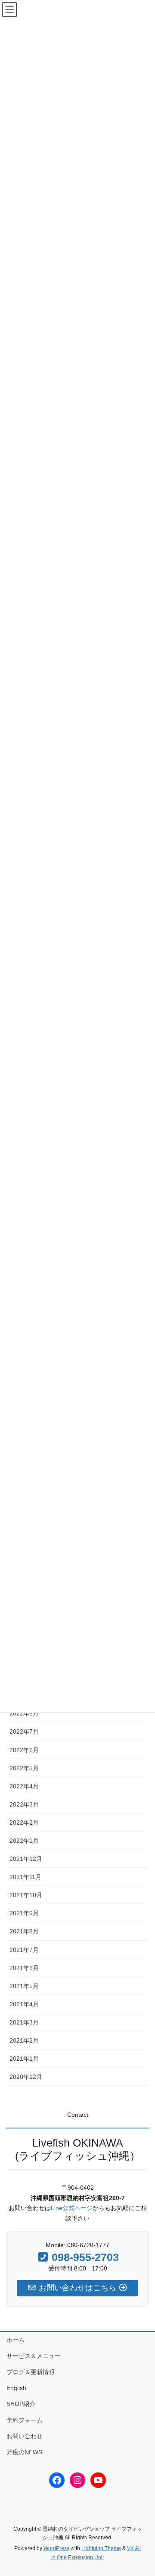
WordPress (56, 2548)
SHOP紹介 (21, 2404)
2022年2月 (24, 1822)
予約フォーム (25, 2420)
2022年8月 (24, 1713)
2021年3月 (24, 2022)
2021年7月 (24, 1950)
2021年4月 (24, 2004)
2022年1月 (24, 1841)
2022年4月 (24, 1786)
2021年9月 (24, 1913)
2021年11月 (25, 1877)
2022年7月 (24, 1731)
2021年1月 (24, 2059)
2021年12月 (26, 1859)
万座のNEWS (24, 2452)
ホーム (15, 2340)
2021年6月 (24, 1968)
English (16, 2388)
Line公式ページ (72, 2208)
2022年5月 (24, 1768)
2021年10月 (26, 1895)
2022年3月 (24, 1804)
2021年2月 (24, 2040)
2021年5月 (24, 1986)
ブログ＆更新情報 (31, 2372)
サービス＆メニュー (34, 2356)
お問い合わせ (25, 2436)
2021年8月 (24, 1931)
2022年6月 (24, 1750)
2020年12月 (26, 2077)
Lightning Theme (101, 2548)
